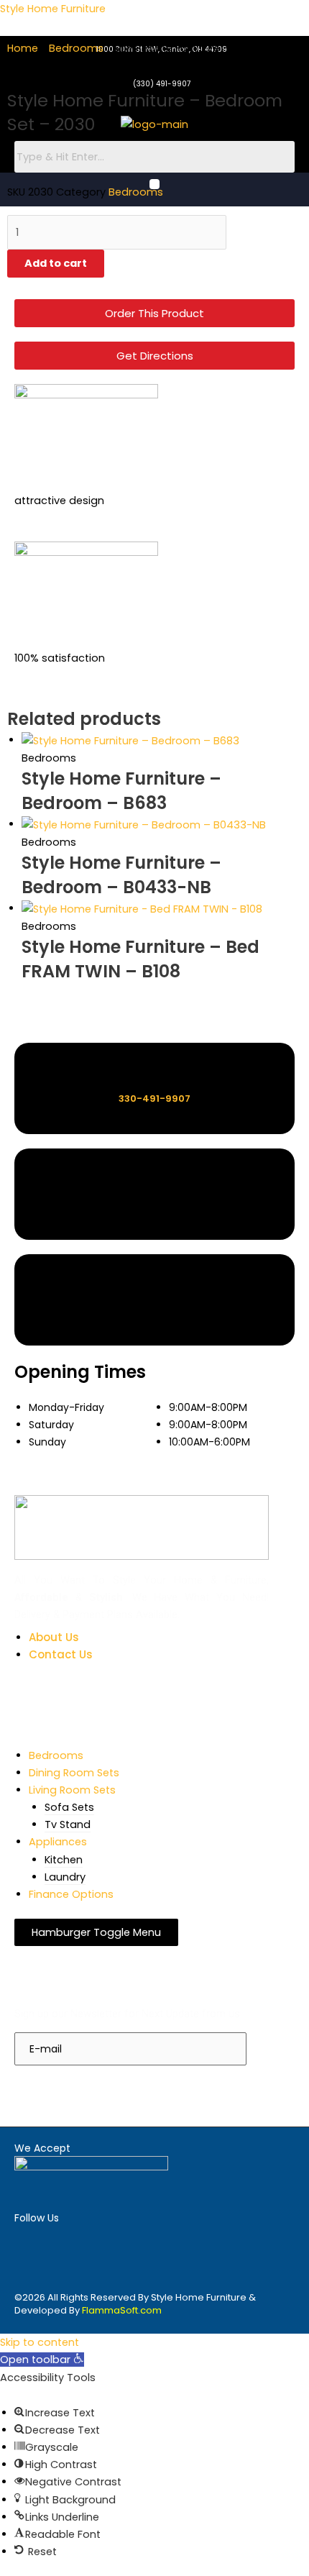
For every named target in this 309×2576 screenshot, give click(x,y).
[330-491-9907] (155, 1073)
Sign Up (48, 2086)
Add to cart (56, 263)
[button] (42, 2360)
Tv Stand (68, 1824)
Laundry (65, 1877)
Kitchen (64, 1860)
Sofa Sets (69, 1807)
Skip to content (40, 2342)
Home (23, 48)
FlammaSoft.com (122, 2310)
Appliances (58, 1842)
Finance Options (71, 1894)
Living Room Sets (72, 1790)
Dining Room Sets (74, 1773)
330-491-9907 (154, 1099)
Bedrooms (76, 48)
